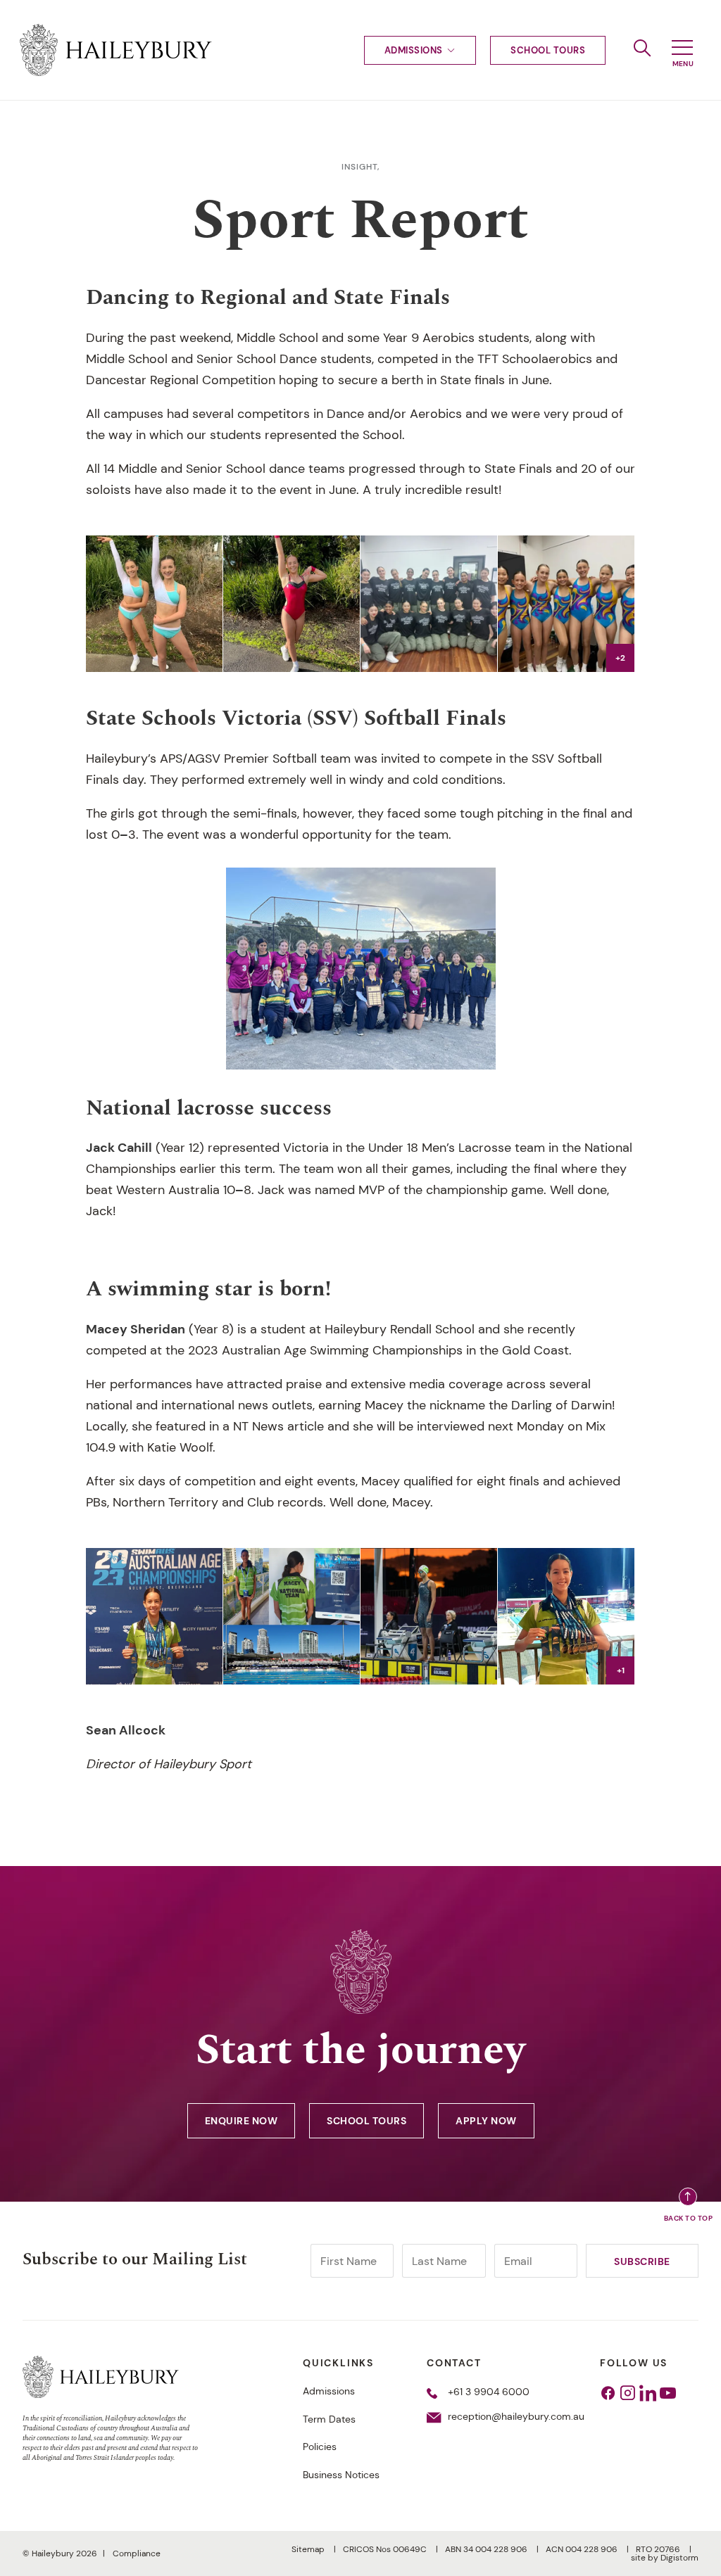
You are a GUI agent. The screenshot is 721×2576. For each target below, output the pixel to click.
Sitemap (309, 2549)
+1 (621, 1670)
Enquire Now (242, 2121)
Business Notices (341, 2475)
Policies (320, 2447)
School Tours (548, 50)
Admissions (414, 50)
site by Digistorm (665, 2558)
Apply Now (486, 2121)
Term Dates (329, 2419)
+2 (620, 658)
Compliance (137, 2553)
